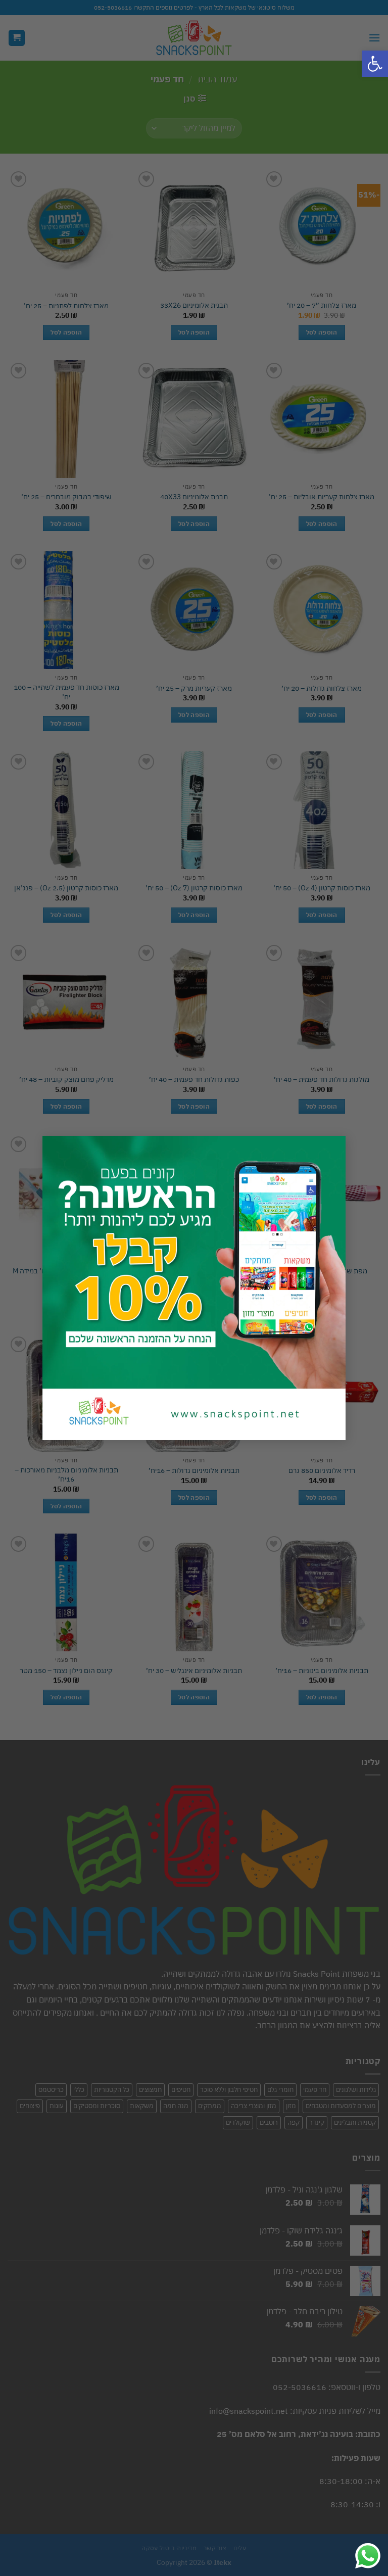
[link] (375, 64)
